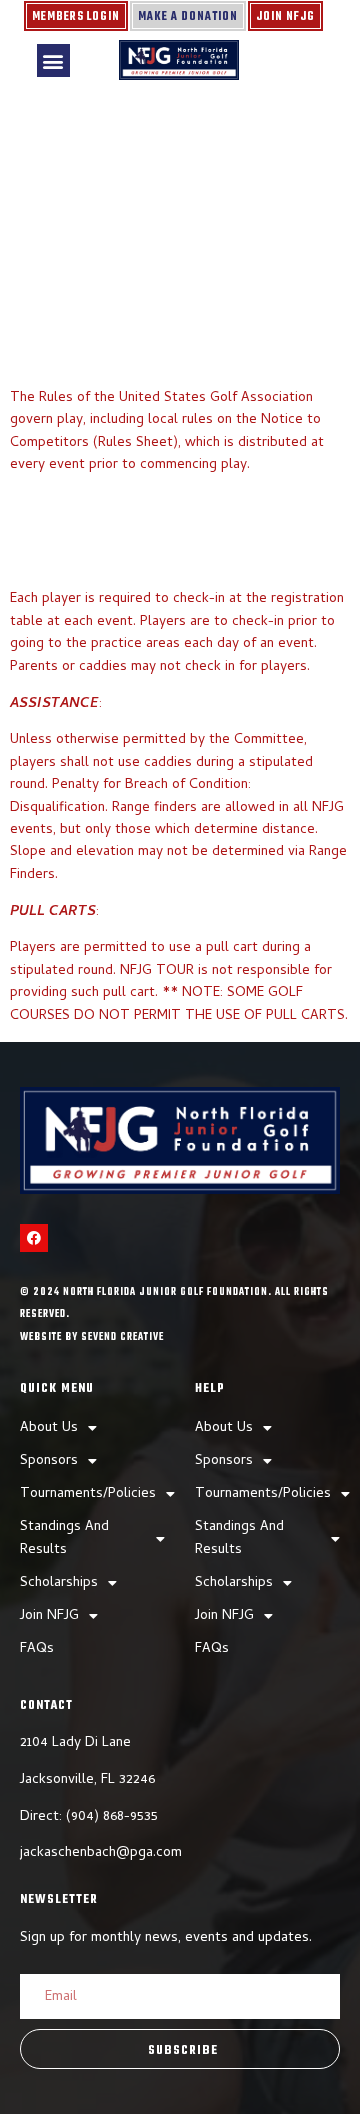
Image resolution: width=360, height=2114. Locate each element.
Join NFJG (285, 17)
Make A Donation (188, 17)
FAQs (37, 1649)
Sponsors (49, 1461)
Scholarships (59, 1583)
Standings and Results (64, 1539)
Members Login (76, 17)
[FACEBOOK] (34, 1238)
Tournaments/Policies (88, 1494)
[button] (53, 60)
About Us (49, 1428)
